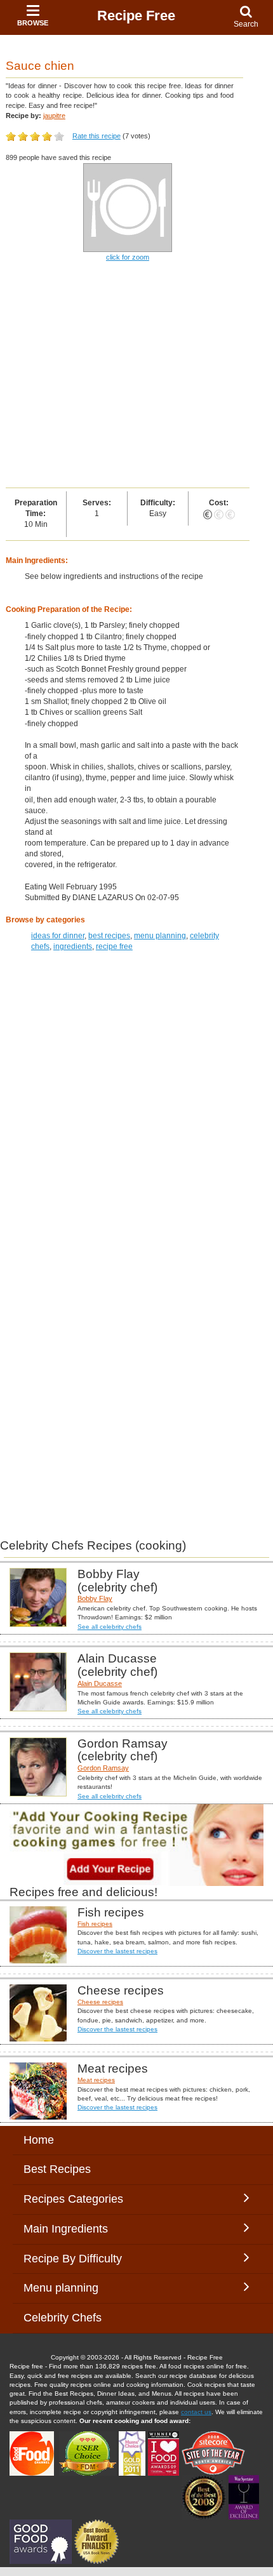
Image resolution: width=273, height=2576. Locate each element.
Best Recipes (57, 2169)
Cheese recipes (100, 2002)
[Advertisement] (136, 376)
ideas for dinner (58, 936)
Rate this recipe (97, 136)
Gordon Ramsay (103, 1768)
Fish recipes (95, 1924)
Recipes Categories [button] (73, 2199)
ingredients (73, 946)
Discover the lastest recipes (117, 1951)
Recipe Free (136, 16)
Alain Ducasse (100, 1683)
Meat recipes (96, 2080)
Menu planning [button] (74, 2288)
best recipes (109, 936)
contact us (196, 2412)
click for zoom (128, 257)
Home (39, 2140)
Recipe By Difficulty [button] (76, 2259)
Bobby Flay (95, 1598)
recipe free (114, 946)
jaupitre (54, 116)
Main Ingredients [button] (75, 2229)
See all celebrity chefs (110, 1627)
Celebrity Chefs (63, 2318)
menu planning (160, 936)
